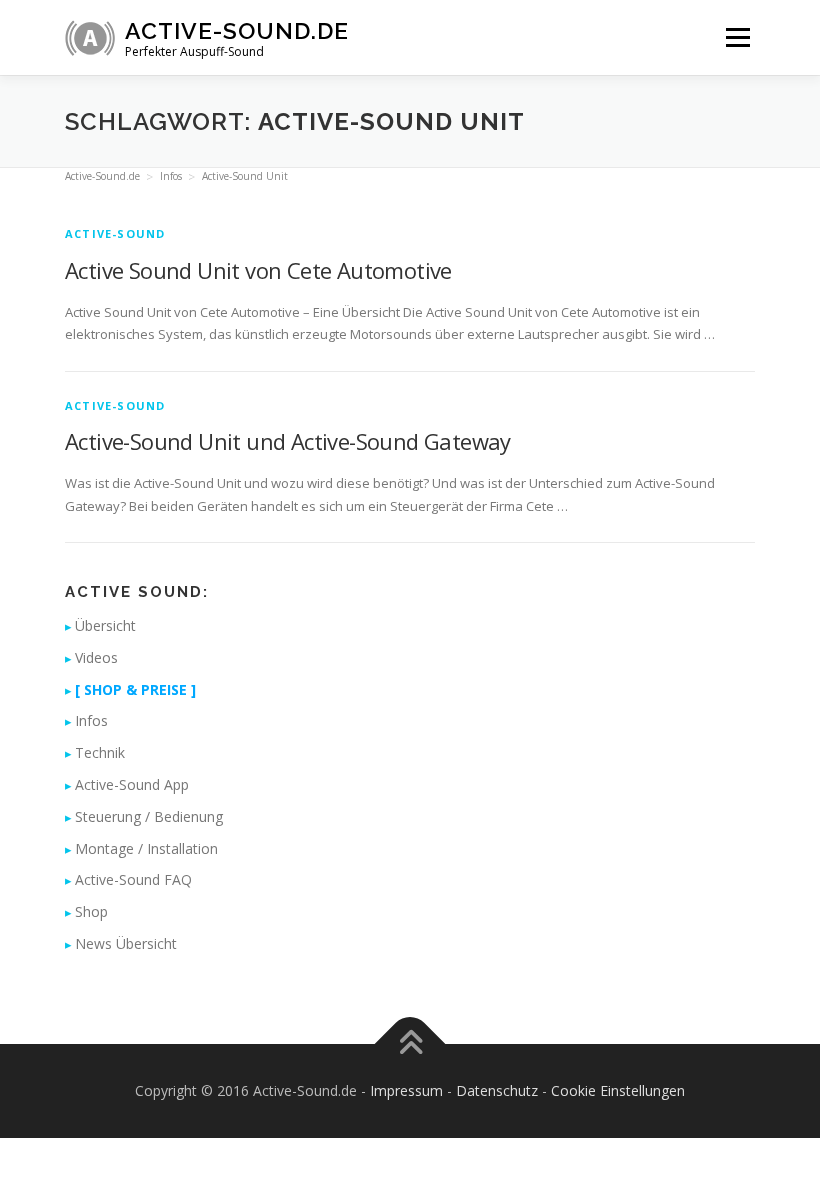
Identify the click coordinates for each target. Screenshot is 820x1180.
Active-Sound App (132, 784)
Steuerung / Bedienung (149, 816)
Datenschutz (497, 1090)
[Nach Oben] (410, 1043)
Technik (100, 752)
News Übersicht (126, 943)
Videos (96, 657)
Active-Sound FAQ (133, 879)
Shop (91, 911)
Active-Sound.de (237, 30)
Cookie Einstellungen (618, 1090)
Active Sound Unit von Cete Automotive (258, 270)
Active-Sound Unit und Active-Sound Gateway (288, 441)
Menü (737, 37)
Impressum (406, 1090)
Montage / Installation (146, 848)
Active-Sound (115, 233)
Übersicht (105, 625)
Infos (91, 720)
